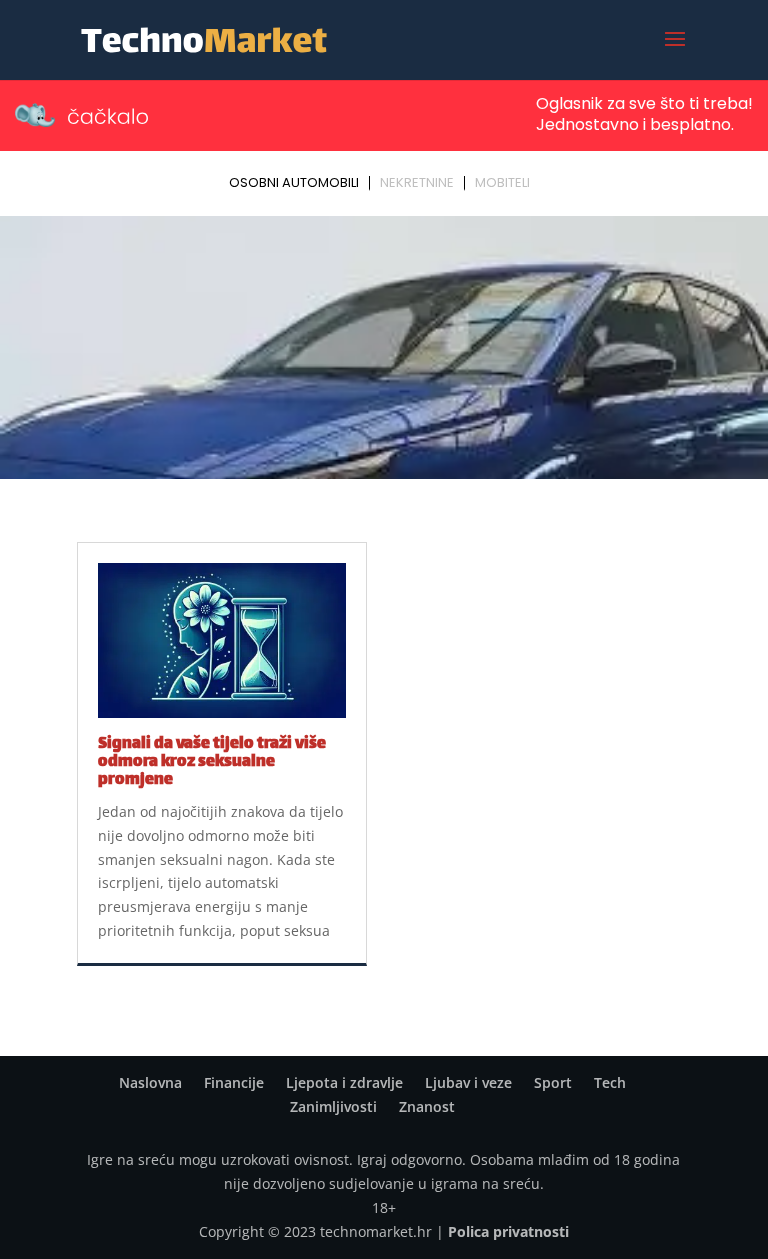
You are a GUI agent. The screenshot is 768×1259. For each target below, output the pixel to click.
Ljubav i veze (468, 1082)
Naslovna (150, 1082)
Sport (553, 1082)
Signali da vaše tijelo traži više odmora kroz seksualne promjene (212, 762)
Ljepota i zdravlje (344, 1082)
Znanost (427, 1106)
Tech (610, 1082)
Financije (234, 1082)
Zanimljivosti (333, 1106)
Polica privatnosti (508, 1231)
